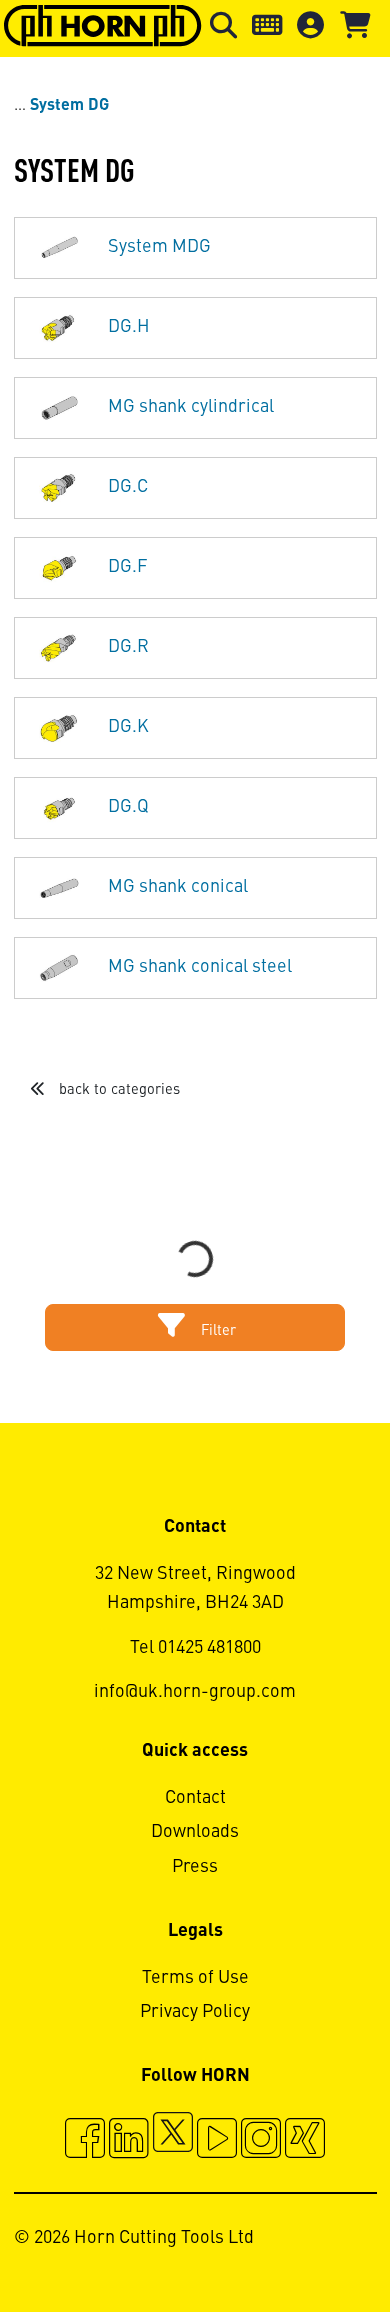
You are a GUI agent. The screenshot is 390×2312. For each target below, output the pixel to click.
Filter (216, 1331)
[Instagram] (261, 2141)
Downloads (195, 1832)
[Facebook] (85, 2141)
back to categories (117, 1090)
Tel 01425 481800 (195, 1648)
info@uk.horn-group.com (195, 1692)
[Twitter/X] (173, 2141)
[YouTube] (217, 2141)
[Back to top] (298, 2242)
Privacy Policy (195, 2012)
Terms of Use (195, 1978)
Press (195, 1867)
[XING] (305, 2141)
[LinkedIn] (129, 2141)
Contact (195, 1798)
